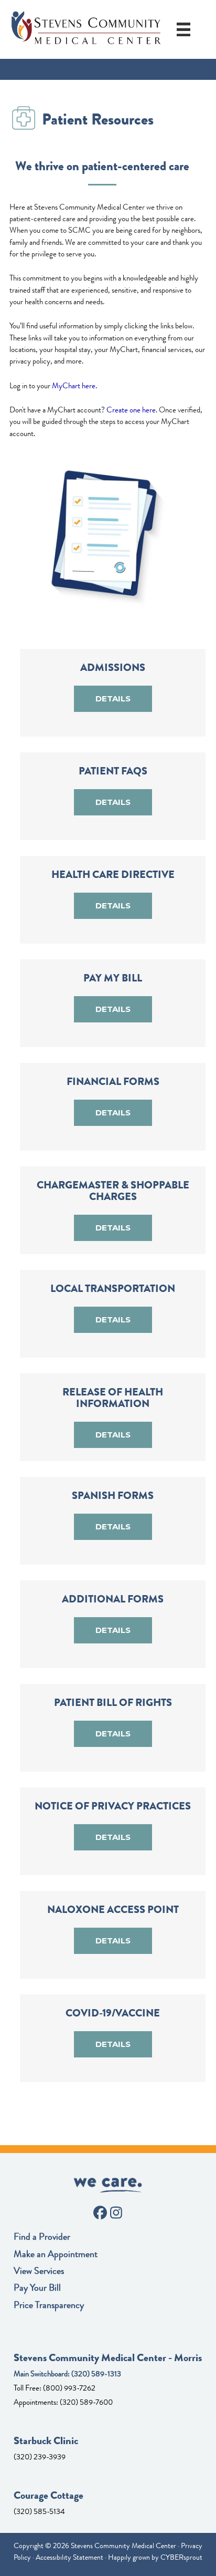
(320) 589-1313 (96, 2374)
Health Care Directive (113, 875)
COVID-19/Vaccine (113, 2013)
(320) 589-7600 (86, 2402)
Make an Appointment (56, 2254)
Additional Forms (113, 1599)
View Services (39, 2271)
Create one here (131, 410)
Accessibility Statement (69, 2557)
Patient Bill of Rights (113, 1703)
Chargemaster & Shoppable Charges (113, 1191)
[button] (113, 699)
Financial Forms (113, 1082)
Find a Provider (42, 2237)
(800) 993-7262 (69, 2388)
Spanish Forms (113, 1496)
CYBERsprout (181, 2557)
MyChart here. (74, 386)
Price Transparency (49, 2305)
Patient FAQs (113, 771)
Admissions (113, 668)
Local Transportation (113, 1289)
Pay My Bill (113, 978)
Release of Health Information (113, 1398)
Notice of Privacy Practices (113, 1806)
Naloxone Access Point (113, 1910)
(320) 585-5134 (39, 2511)
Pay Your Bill (37, 2288)
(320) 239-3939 (40, 2457)
